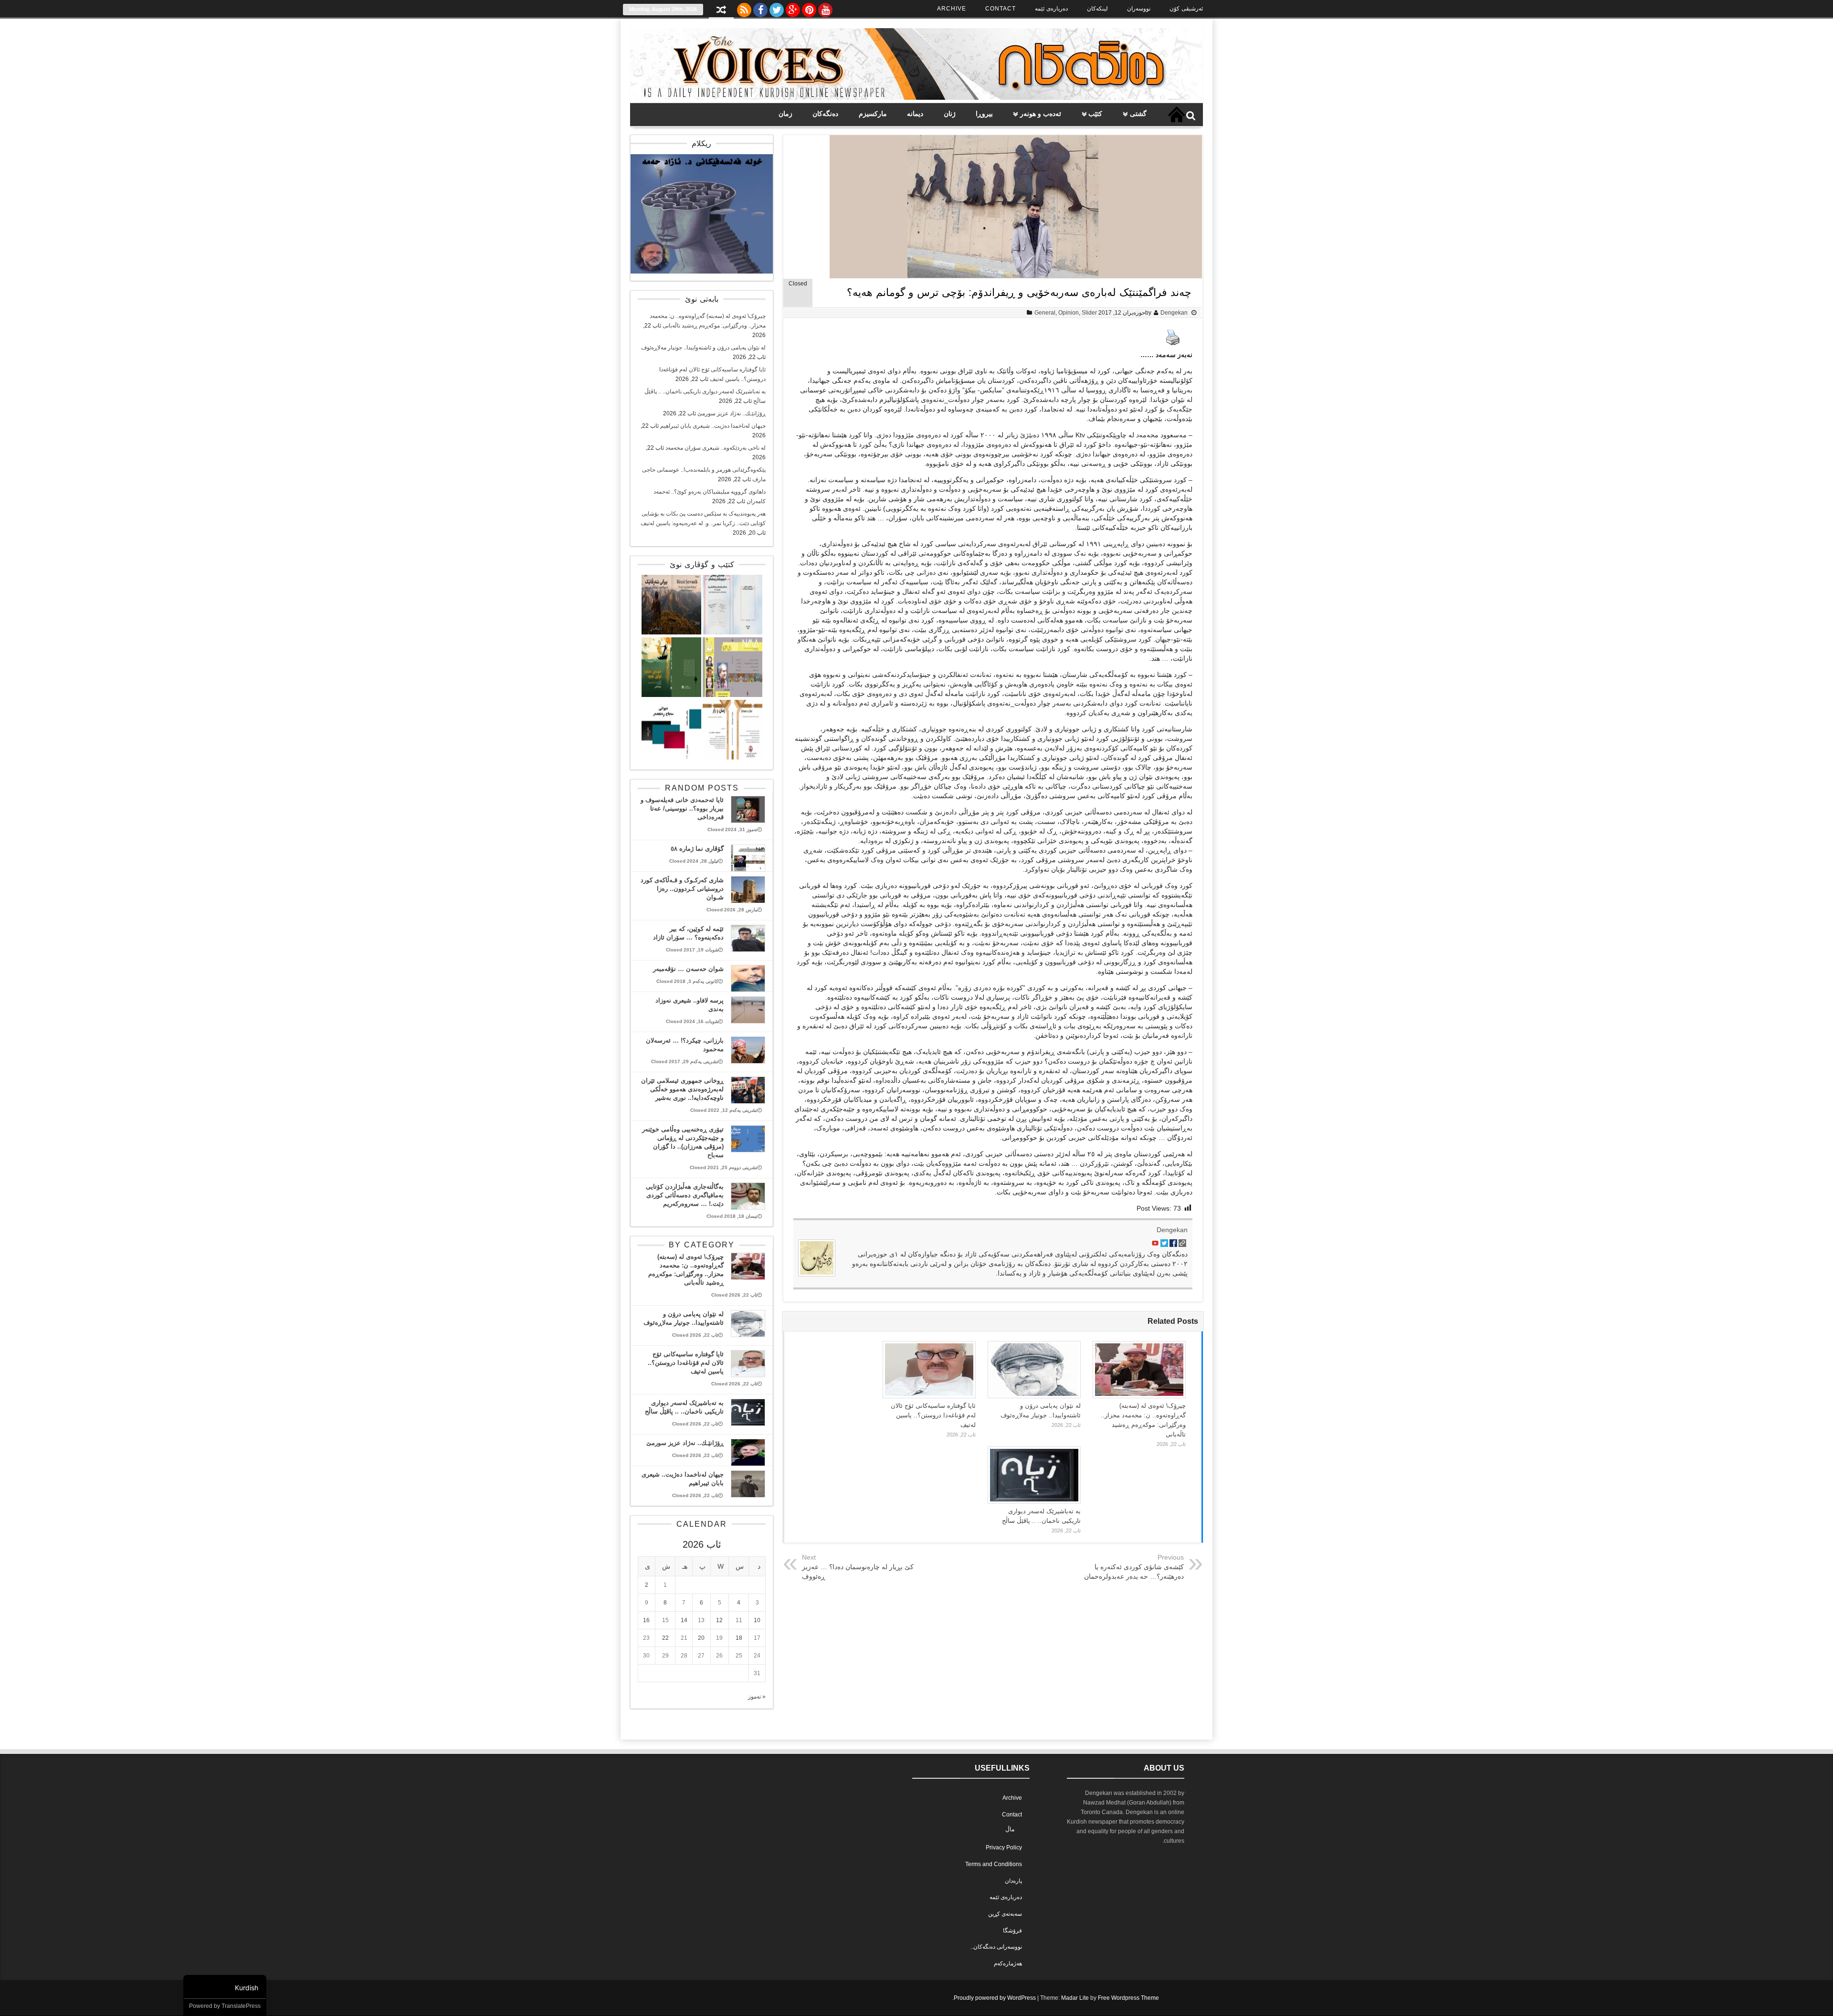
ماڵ (1010, 1829)
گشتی (1138, 114)
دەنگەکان (825, 114)
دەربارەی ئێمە (1051, 9)
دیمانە (915, 114)
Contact (1001, 9)
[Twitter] (777, 8)
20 (701, 1638)
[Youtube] (825, 8)
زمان (785, 114)
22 (665, 1638)
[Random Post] (721, 11)
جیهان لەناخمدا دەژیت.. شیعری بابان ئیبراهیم (713, 426)
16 (646, 1620)
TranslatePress (241, 2006)
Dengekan (1174, 313)
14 (684, 1620)
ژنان (950, 114)
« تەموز (757, 1697)
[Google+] (793, 8)
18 (739, 1638)
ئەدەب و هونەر (1041, 114)
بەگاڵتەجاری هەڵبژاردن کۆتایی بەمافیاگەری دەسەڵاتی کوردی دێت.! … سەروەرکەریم (685, 1195)
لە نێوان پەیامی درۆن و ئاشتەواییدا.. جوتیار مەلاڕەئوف (703, 348)
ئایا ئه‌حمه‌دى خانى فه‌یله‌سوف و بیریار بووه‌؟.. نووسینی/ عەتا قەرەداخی (682, 808)
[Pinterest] (809, 8)
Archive (952, 9)
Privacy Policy (1004, 1847)
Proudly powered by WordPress (995, 1998)
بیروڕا (984, 114)
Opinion (1069, 313)
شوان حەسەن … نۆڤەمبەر (688, 969)
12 (719, 1620)
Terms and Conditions (994, 1864)
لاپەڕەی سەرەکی (1177, 115)
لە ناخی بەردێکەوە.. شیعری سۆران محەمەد (716, 448)
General (1045, 313)
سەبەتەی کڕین (1005, 1914)
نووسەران (1139, 9)
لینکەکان (1097, 9)
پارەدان (1013, 1881)
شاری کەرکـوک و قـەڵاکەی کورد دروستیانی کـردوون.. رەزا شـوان (682, 889)
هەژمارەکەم (1008, 1963)
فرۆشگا (1012, 1931)
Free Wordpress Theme (1128, 1998)
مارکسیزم (873, 114)
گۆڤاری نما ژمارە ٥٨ (697, 849)
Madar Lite (1075, 1998)
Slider (1089, 313)
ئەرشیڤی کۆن (1186, 9)
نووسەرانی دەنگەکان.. (996, 1947)
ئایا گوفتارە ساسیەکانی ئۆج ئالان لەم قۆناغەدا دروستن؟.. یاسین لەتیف (933, 1415)
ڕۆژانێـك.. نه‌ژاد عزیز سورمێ (732, 413)
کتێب (1095, 114)
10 (757, 1620)
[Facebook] (760, 8)
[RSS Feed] (744, 8)
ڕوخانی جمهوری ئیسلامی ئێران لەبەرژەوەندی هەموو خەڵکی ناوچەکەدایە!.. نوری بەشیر (682, 1089)
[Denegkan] (916, 98)
